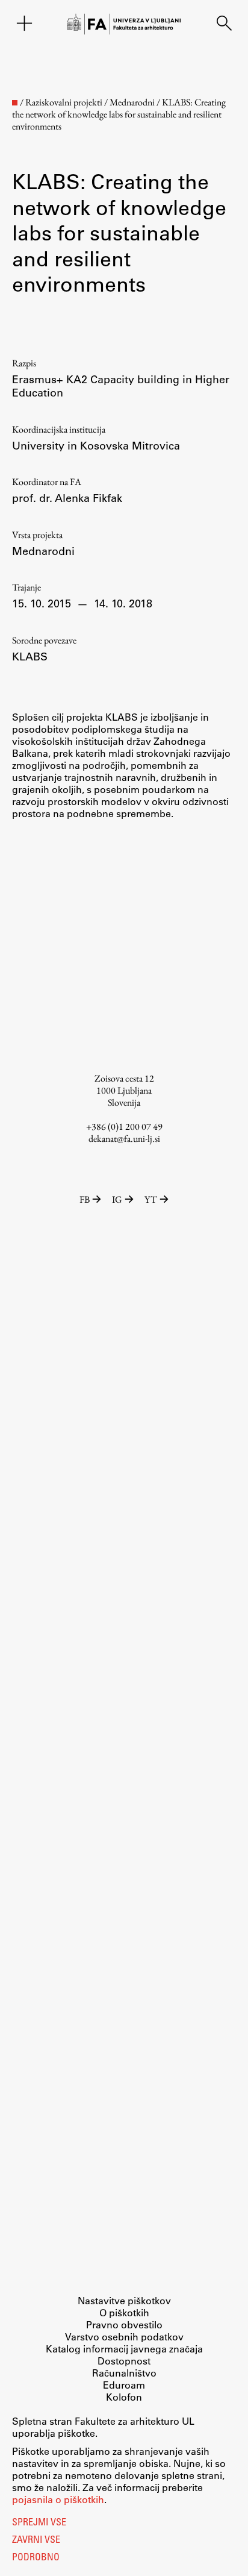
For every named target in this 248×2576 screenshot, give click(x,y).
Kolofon (124, 2397)
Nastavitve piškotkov (124, 2300)
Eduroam (124, 2385)
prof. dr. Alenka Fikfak (67, 498)
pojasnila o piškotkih (58, 2499)
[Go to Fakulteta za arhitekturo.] (15, 103)
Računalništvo (124, 2373)
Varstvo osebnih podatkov (124, 2336)
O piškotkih (124, 2312)
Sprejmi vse (39, 2523)
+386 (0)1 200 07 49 (124, 1127)
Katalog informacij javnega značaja (124, 2349)
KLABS (30, 656)
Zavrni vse (36, 2540)
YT (151, 1199)
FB (85, 1199)
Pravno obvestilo (124, 2324)
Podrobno (36, 2558)
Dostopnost (124, 2361)
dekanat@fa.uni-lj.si (124, 1139)
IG (117, 1199)
